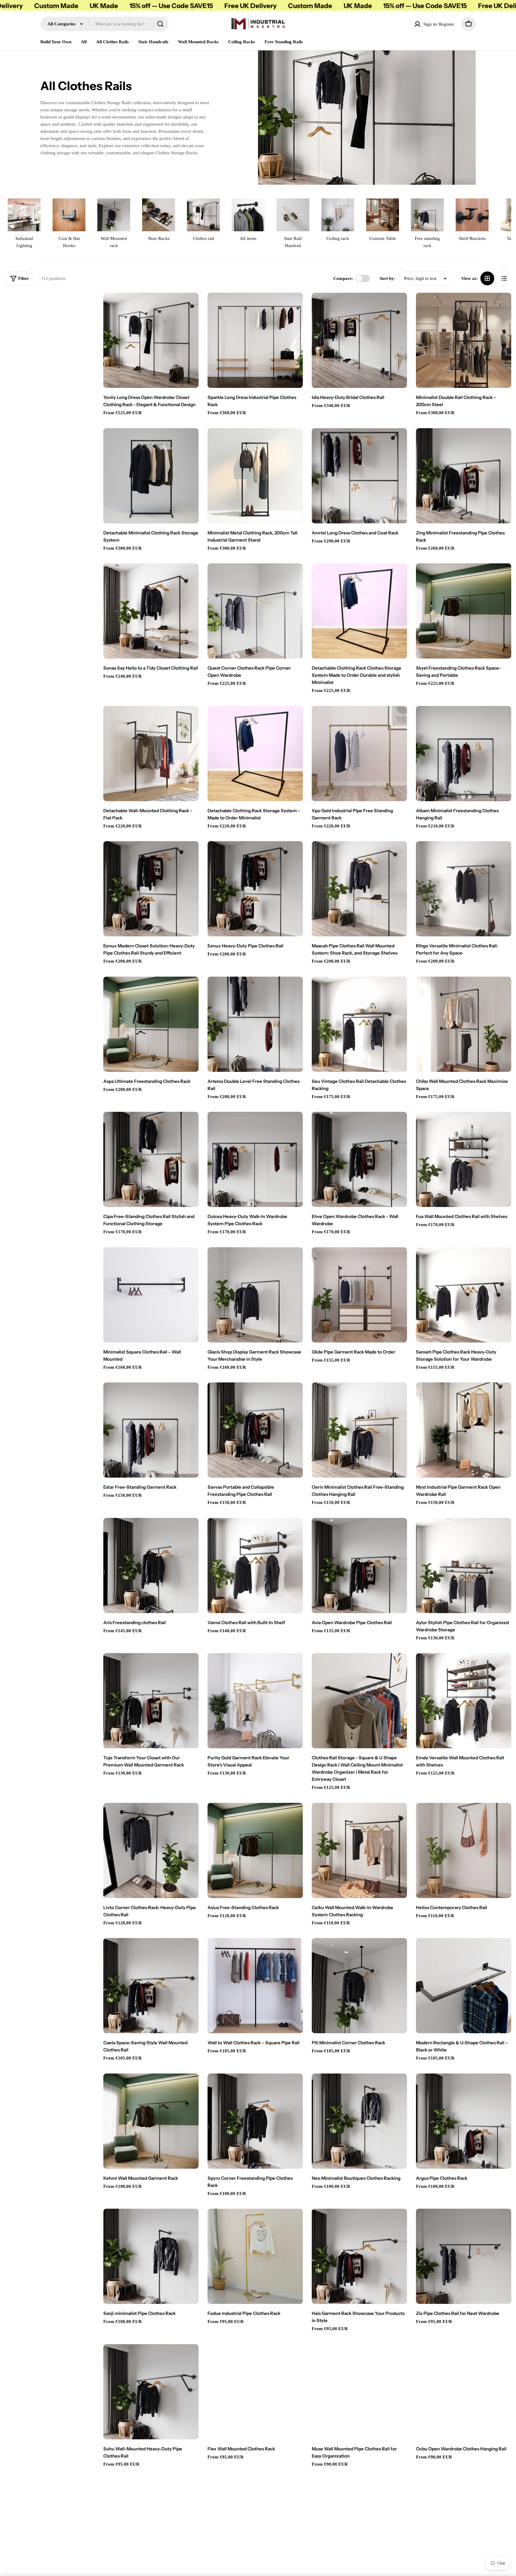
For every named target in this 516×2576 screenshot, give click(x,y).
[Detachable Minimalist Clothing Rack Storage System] (151, 476)
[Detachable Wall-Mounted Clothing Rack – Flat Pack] (151, 754)
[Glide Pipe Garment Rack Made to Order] (359, 1295)
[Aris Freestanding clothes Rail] (151, 1566)
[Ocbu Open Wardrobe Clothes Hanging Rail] (464, 2392)
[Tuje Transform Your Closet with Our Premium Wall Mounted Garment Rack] (151, 1701)
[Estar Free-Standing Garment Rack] (151, 1430)
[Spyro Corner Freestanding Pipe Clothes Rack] (255, 2121)
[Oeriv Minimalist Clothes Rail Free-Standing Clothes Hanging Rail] (359, 1430)
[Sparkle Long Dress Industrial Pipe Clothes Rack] (255, 340)
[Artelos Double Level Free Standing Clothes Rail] (255, 1024)
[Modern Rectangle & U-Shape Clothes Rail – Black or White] (464, 1986)
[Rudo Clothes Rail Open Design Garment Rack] (359, 2527)
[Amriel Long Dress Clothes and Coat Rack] (359, 476)
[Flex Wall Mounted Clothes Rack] (255, 2392)
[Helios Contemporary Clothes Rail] (464, 1850)
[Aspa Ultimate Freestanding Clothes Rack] (151, 1024)
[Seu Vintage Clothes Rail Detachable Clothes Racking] (359, 1024)
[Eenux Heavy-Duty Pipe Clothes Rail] (255, 889)
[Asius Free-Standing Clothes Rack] (255, 1850)
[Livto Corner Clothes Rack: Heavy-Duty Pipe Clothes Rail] (151, 1850)
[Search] (160, 24)
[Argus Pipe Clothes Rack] (464, 2121)
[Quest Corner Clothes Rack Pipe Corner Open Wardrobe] (255, 611)
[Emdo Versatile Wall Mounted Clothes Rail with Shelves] (464, 1701)
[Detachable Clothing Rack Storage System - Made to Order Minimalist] (255, 754)
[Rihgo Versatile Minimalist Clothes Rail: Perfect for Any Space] (464, 889)
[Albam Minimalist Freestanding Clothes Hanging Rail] (464, 754)
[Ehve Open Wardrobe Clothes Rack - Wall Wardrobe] (359, 1159)
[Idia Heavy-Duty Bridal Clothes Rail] (359, 340)
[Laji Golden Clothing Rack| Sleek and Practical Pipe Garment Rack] (464, 2527)
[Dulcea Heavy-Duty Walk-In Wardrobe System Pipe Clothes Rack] (255, 1159)
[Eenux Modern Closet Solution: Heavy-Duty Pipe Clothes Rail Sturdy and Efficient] (151, 889)
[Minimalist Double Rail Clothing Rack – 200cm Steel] (464, 340)
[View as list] (504, 278)
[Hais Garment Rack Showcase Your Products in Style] (359, 2256)
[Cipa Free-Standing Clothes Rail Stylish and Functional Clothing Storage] (151, 1159)
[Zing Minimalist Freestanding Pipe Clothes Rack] (464, 476)
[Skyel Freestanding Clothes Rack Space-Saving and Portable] (464, 611)
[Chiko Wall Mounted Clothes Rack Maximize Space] (464, 1024)
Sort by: (387, 278)
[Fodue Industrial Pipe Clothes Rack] (255, 2256)
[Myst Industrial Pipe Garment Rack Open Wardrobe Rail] (464, 1430)
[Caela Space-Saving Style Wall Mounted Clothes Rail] (151, 1986)
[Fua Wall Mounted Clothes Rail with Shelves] (464, 1159)
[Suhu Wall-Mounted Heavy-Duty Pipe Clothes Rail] (151, 2392)
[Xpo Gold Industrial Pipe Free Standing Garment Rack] (359, 754)
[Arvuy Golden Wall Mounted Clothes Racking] (255, 2527)
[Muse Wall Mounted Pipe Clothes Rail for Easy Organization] (359, 2392)
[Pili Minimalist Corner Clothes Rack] (359, 1986)
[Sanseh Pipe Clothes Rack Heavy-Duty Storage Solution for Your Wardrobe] (464, 1295)
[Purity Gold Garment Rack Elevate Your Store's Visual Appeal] (255, 1701)
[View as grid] (487, 278)
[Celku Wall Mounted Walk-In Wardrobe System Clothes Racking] (359, 1850)
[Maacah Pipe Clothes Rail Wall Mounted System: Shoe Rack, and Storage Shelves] (359, 889)
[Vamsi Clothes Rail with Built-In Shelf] (255, 1566)
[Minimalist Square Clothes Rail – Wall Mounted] (151, 1295)
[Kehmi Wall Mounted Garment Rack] (151, 2121)
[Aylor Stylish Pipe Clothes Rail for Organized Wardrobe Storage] (464, 1566)
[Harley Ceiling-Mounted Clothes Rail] (151, 2527)
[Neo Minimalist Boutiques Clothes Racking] (359, 2121)
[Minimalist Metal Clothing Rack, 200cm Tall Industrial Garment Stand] (255, 476)
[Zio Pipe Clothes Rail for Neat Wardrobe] (464, 2256)
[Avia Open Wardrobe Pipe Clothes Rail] (359, 1566)
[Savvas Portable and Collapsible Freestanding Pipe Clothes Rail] (255, 1430)
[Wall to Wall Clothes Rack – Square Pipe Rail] (255, 1986)
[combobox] (105, 24)
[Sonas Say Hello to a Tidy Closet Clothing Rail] (151, 611)
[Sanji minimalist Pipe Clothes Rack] (151, 2256)
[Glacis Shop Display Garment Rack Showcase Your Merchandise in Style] (255, 1295)
